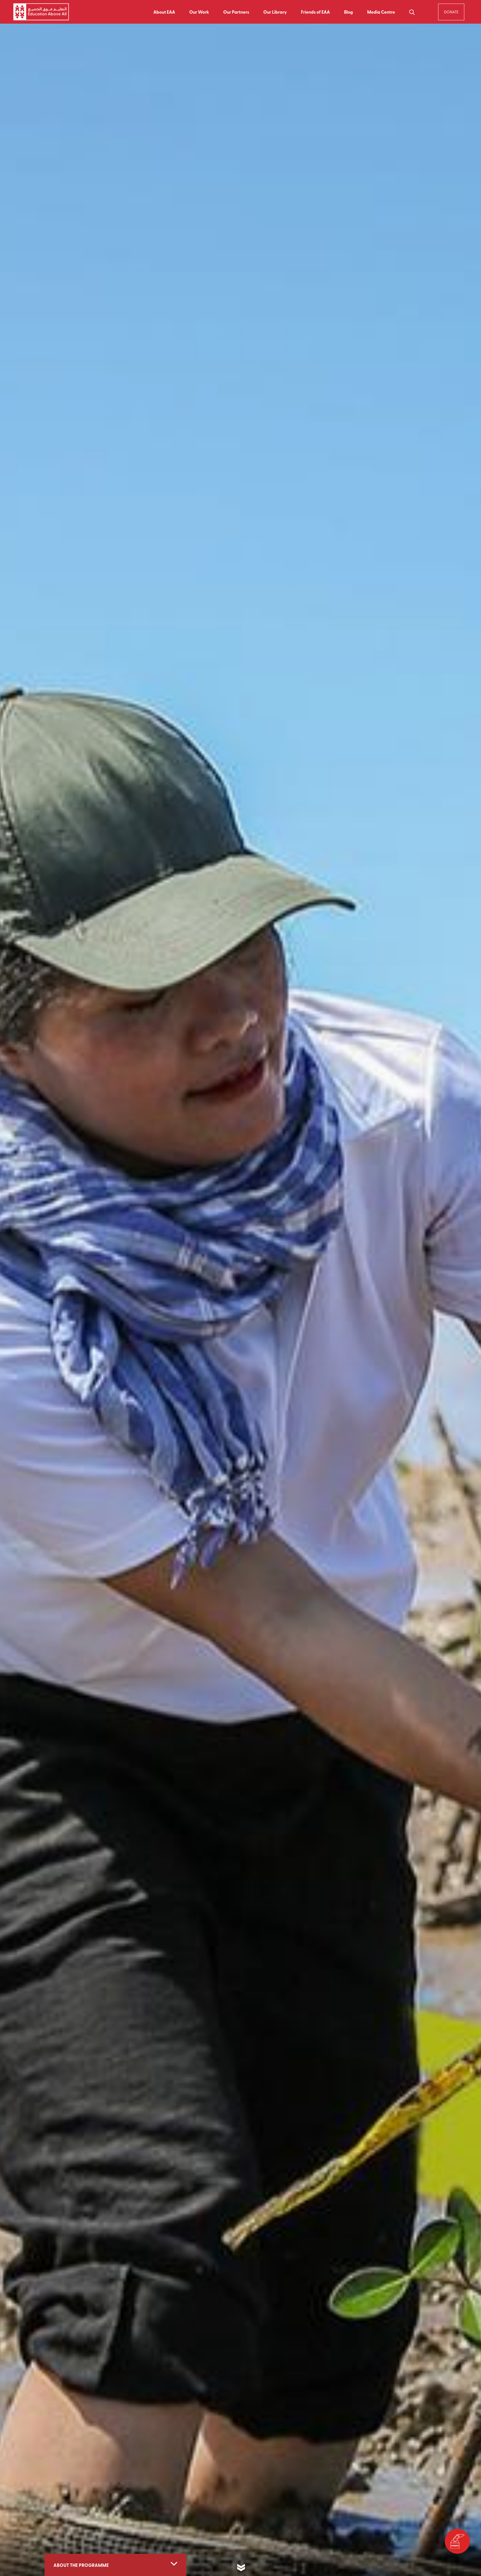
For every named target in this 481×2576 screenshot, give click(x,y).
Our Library (275, 12)
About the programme (81, 2565)
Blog (349, 12)
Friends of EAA (315, 12)
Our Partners (236, 12)
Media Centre (381, 12)
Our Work (199, 12)
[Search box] (412, 12)
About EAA (164, 12)
